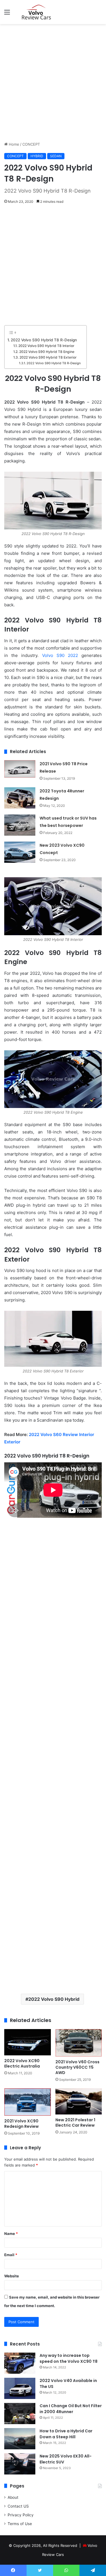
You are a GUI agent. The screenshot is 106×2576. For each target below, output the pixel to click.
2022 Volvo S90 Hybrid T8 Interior (46, 346)
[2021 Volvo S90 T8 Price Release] (20, 769)
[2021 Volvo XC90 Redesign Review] (28, 2102)
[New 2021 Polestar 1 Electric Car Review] (79, 2101)
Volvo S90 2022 (60, 655)
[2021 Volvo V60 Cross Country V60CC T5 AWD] (79, 2043)
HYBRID (37, 156)
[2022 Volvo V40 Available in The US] (20, 2388)
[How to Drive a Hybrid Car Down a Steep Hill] (20, 2439)
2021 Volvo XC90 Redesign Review (21, 2124)
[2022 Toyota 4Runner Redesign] (20, 798)
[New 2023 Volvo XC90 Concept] (20, 852)
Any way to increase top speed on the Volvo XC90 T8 (69, 2358)
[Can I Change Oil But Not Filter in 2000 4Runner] (20, 2414)
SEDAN (56, 156)
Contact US (18, 2506)
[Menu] (7, 14)
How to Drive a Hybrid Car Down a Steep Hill (66, 2434)
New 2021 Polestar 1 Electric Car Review (75, 2123)
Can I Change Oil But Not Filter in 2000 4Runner (71, 2409)
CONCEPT (31, 144)
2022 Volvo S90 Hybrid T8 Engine (47, 352)
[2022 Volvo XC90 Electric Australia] (28, 2042)
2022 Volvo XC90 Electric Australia (22, 2063)
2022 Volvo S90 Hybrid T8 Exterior (48, 357)
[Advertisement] (53, 83)
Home (13, 144)
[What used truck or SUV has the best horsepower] (20, 825)
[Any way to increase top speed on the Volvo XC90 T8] (20, 2363)
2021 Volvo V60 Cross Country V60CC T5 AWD (77, 2067)
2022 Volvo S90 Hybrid (54, 1999)
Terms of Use (20, 2524)
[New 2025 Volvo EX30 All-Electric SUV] (20, 2464)
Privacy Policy (21, 2515)
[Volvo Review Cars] (37, 12)
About (13, 2497)
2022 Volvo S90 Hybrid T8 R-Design (44, 340)
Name (11, 2234)
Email (11, 2255)
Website (12, 2276)
